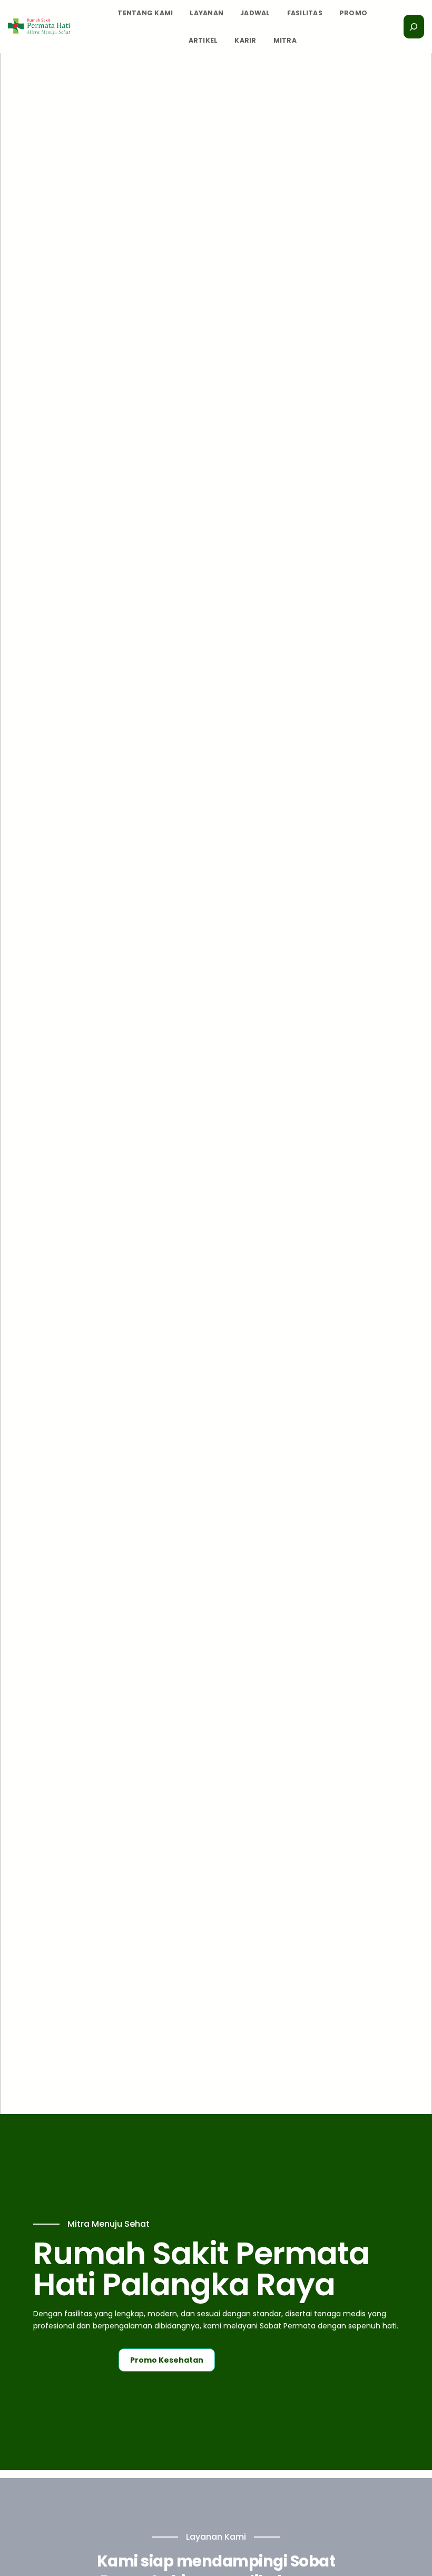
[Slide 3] (216, 2054)
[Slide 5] (260, 2054)
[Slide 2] (194, 2054)
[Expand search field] (414, 26)
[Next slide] (416, 1084)
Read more (52, 2395)
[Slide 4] (238, 2054)
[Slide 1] (172, 2054)
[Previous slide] (16, 1084)
